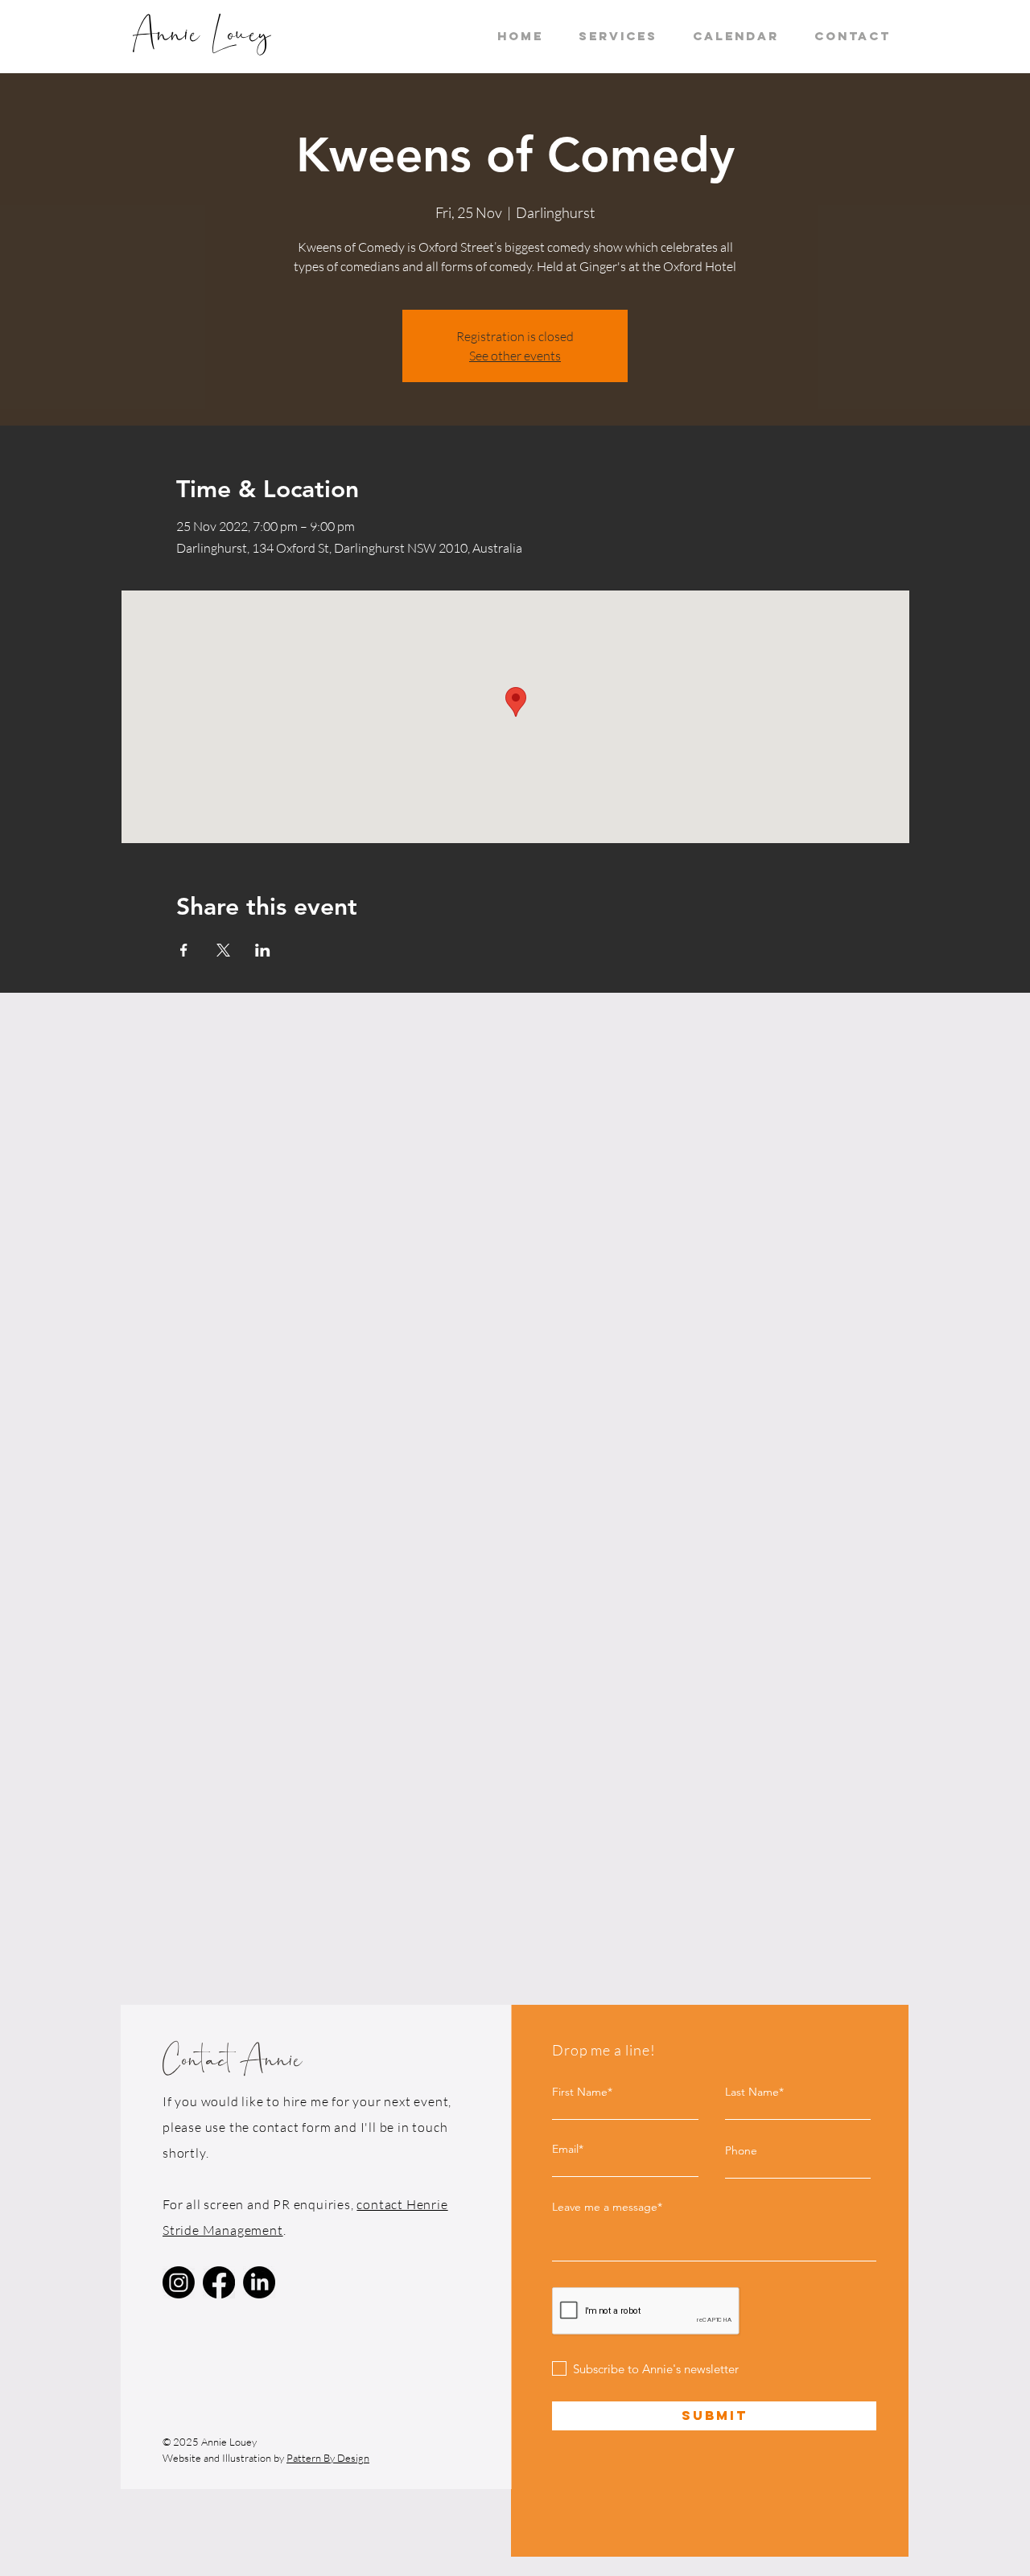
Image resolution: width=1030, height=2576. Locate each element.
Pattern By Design (328, 2458)
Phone (741, 2150)
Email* (568, 2149)
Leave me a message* (607, 2207)
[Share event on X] (223, 950)
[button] (618, 36)
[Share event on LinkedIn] (263, 950)
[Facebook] (219, 2282)
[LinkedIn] (259, 2282)
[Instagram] (179, 2282)
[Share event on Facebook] (184, 950)
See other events (515, 356)
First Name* (582, 2092)
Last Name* (754, 2092)
